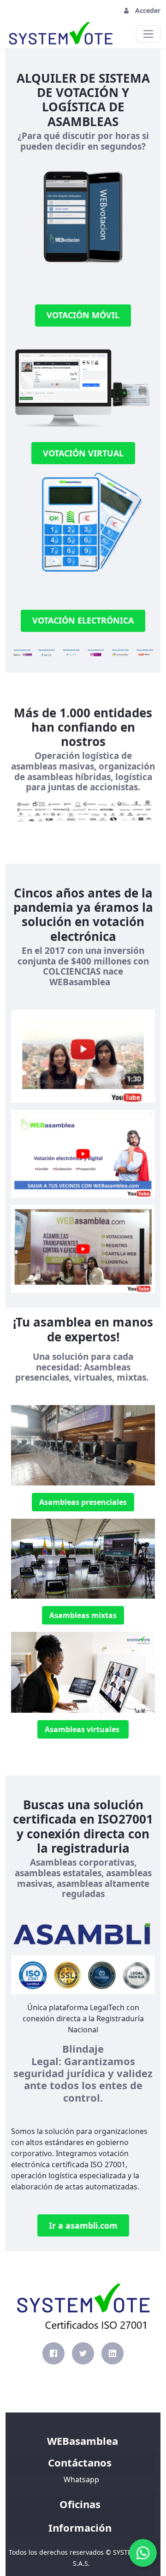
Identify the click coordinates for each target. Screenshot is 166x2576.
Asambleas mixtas (83, 1615)
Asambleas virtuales (83, 1729)
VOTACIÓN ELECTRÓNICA (83, 620)
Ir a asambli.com (83, 2225)
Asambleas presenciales (83, 1502)
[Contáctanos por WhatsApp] (143, 2553)
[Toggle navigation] (18, 10)
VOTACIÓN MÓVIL (83, 315)
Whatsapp (81, 2479)
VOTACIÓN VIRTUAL (83, 453)
